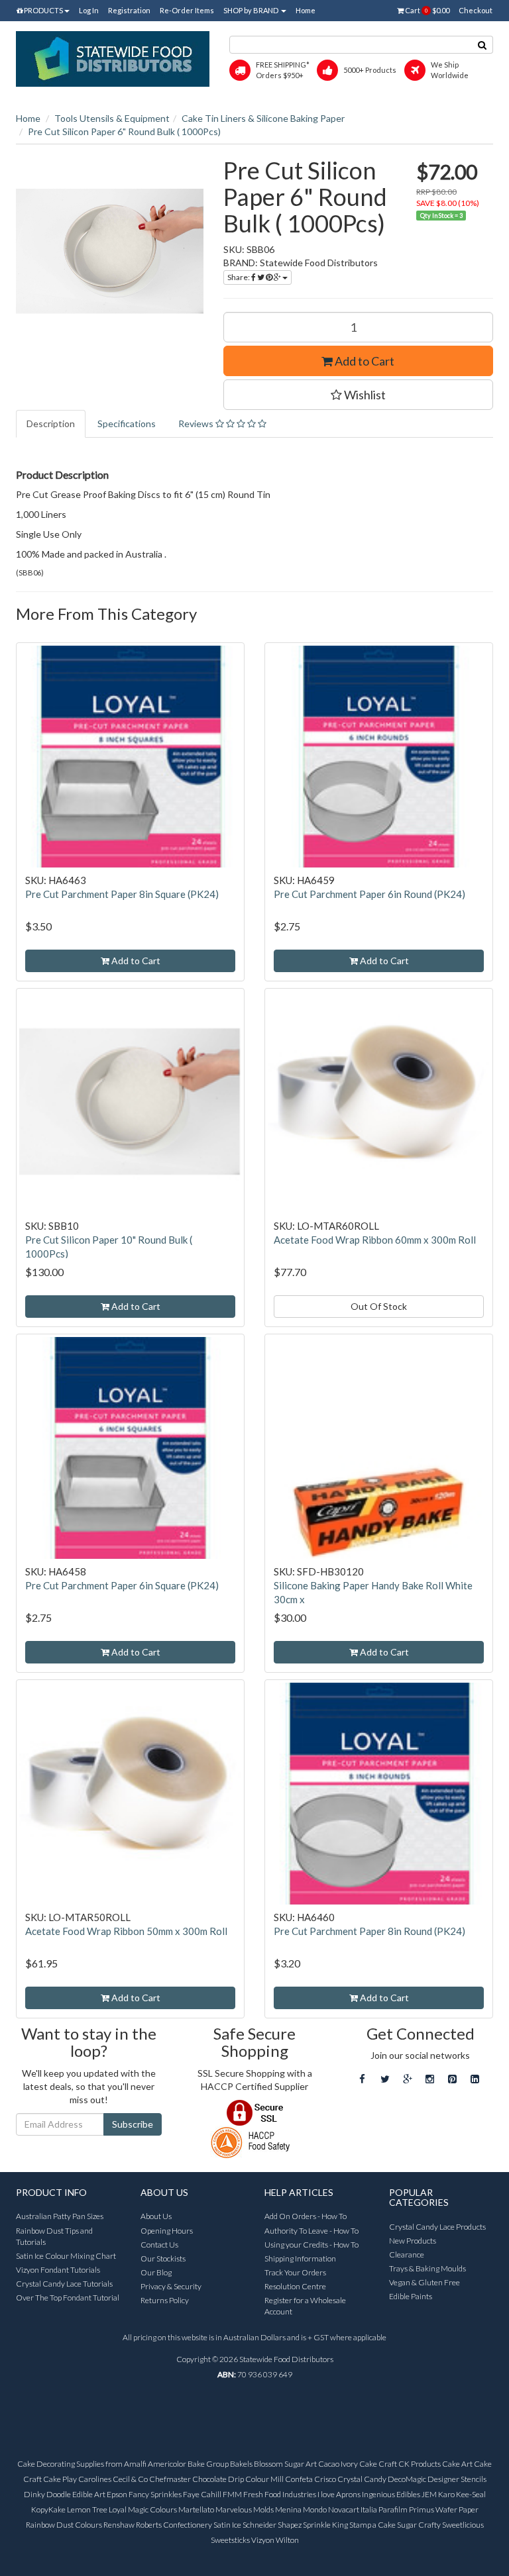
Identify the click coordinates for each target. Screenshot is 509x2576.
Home (306, 10)
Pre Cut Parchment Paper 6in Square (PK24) (122, 1585)
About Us (156, 2216)
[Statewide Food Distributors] (113, 58)
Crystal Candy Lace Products (437, 2227)
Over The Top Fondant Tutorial (68, 2298)
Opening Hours (167, 2231)
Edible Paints (411, 2296)
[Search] (482, 45)
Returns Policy (165, 2300)
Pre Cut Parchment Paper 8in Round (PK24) (369, 1931)
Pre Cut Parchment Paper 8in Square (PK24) (122, 894)
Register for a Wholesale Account (305, 2306)
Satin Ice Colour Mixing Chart (66, 2256)
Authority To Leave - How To (311, 2231)
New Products (413, 2241)
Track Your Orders (295, 2272)
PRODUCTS (43, 10)
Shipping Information (300, 2258)
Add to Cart (364, 361)
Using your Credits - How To (311, 2245)
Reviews (197, 423)
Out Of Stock (379, 1306)
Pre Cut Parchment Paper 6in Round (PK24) (369, 894)
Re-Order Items (187, 10)
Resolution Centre (295, 2286)
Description (51, 423)
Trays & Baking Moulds (427, 2268)
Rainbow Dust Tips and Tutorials (54, 2236)
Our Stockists (163, 2258)
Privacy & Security (171, 2286)
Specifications (127, 423)
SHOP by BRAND (252, 10)
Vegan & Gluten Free (424, 2282)
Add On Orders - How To (306, 2216)
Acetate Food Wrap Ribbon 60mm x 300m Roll (375, 1240)
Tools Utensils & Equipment (112, 118)
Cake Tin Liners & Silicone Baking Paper (263, 118)
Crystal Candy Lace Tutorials (64, 2284)
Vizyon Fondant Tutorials (58, 2270)
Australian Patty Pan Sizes (60, 2216)
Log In (89, 10)
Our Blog (156, 2272)
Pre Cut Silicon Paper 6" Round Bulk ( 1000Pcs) (124, 131)
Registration (129, 10)
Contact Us (159, 2245)
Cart (426, 10)
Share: (239, 277)
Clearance (407, 2254)
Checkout (476, 10)
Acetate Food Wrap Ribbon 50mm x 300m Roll (126, 1931)
